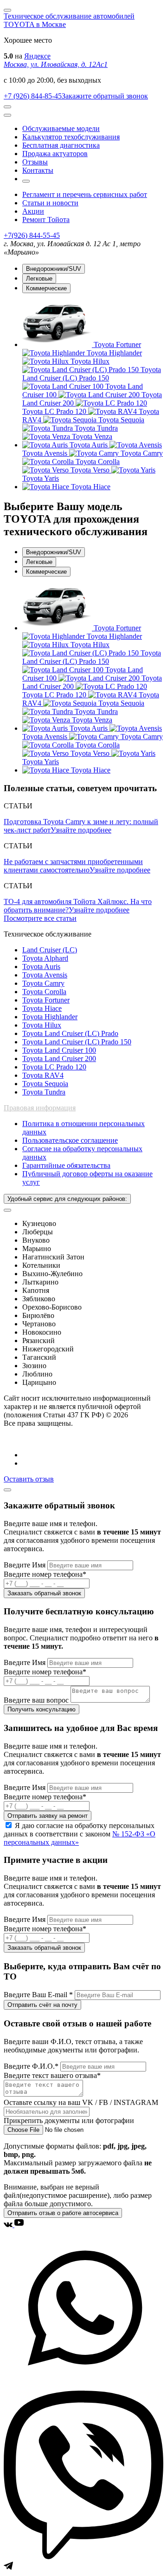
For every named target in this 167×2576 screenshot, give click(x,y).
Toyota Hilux (42, 1025)
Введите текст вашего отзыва (52, 2075)
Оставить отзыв (29, 1479)
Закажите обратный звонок (105, 96)
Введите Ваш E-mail (38, 1995)
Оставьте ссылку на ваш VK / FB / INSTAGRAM (81, 2102)
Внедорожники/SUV (54, 269)
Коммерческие (46, 288)
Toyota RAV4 (43, 1075)
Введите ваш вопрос (37, 1700)
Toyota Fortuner (46, 1000)
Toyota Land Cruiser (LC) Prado (70, 1033)
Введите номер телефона (45, 1574)
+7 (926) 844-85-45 (33, 96)
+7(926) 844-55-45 (32, 235)
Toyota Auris (41, 967)
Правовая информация (40, 1108)
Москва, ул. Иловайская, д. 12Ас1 (56, 64)
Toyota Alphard (45, 958)
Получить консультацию (42, 1709)
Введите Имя (26, 1565)
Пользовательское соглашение (70, 1140)
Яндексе (37, 56)
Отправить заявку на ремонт (48, 1816)
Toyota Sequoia (45, 1084)
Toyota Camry (43, 983)
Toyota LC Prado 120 (54, 1067)
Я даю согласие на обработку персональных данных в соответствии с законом (80, 1834)
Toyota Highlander (50, 1017)
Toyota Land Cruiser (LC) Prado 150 (77, 1042)
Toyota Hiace (42, 1008)
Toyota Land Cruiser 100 (59, 1050)
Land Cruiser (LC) (50, 950)
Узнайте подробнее (81, 830)
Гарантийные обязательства (66, 1165)
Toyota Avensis (45, 975)
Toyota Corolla (44, 992)
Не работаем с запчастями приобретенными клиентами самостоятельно (73, 866)
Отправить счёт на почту (42, 2005)
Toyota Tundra (44, 1092)
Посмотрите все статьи (40, 918)
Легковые (39, 279)
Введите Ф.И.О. (31, 2066)
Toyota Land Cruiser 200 (59, 1059)
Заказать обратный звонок (44, 1593)
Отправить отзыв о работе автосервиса (63, 2213)
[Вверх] (7, 1490)
